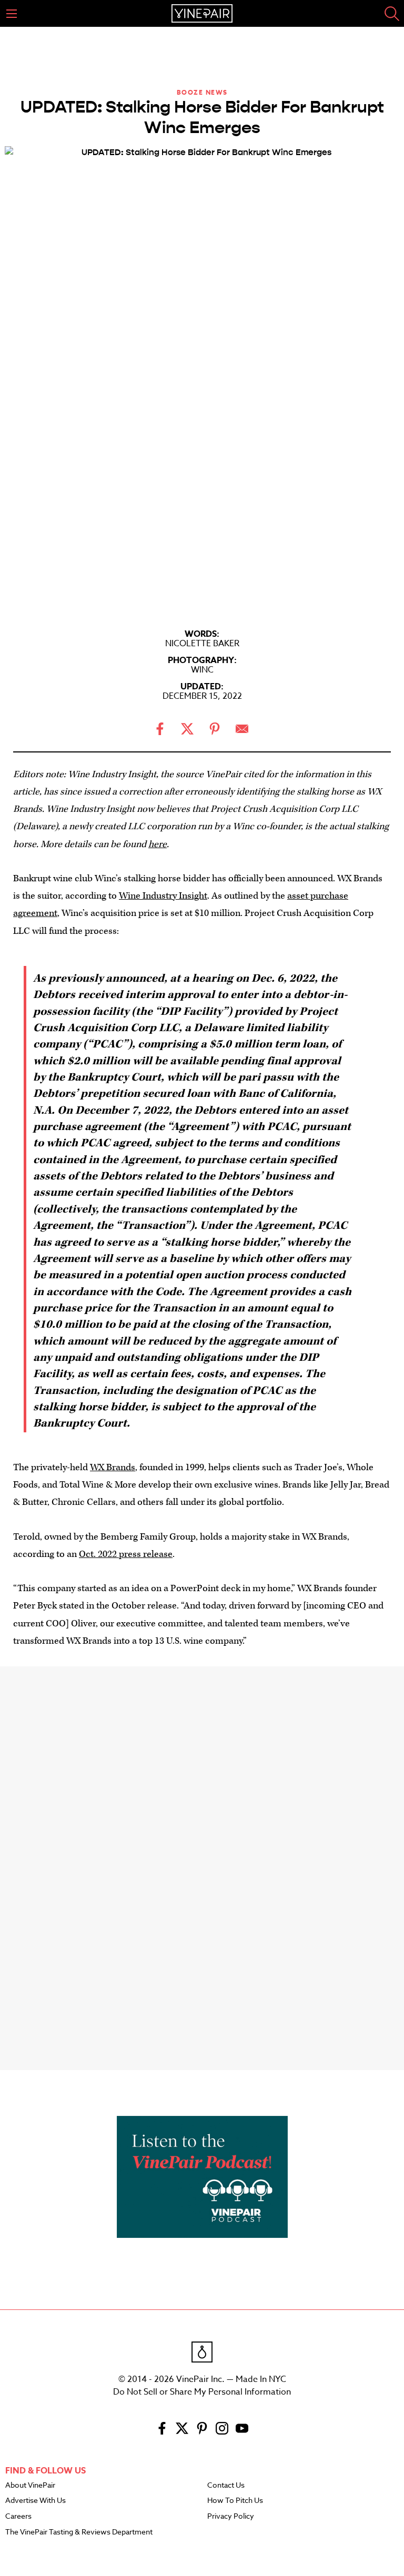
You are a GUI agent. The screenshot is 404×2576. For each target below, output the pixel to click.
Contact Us (226, 2486)
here (158, 844)
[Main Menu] (12, 14)
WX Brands (113, 1467)
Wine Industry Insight (163, 896)
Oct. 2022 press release (126, 1554)
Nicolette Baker (202, 644)
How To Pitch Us (235, 2501)
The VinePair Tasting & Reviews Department (79, 2532)
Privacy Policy (231, 2517)
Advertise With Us (36, 2501)
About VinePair (30, 2486)
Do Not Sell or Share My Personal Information (202, 2392)
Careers (18, 2517)
